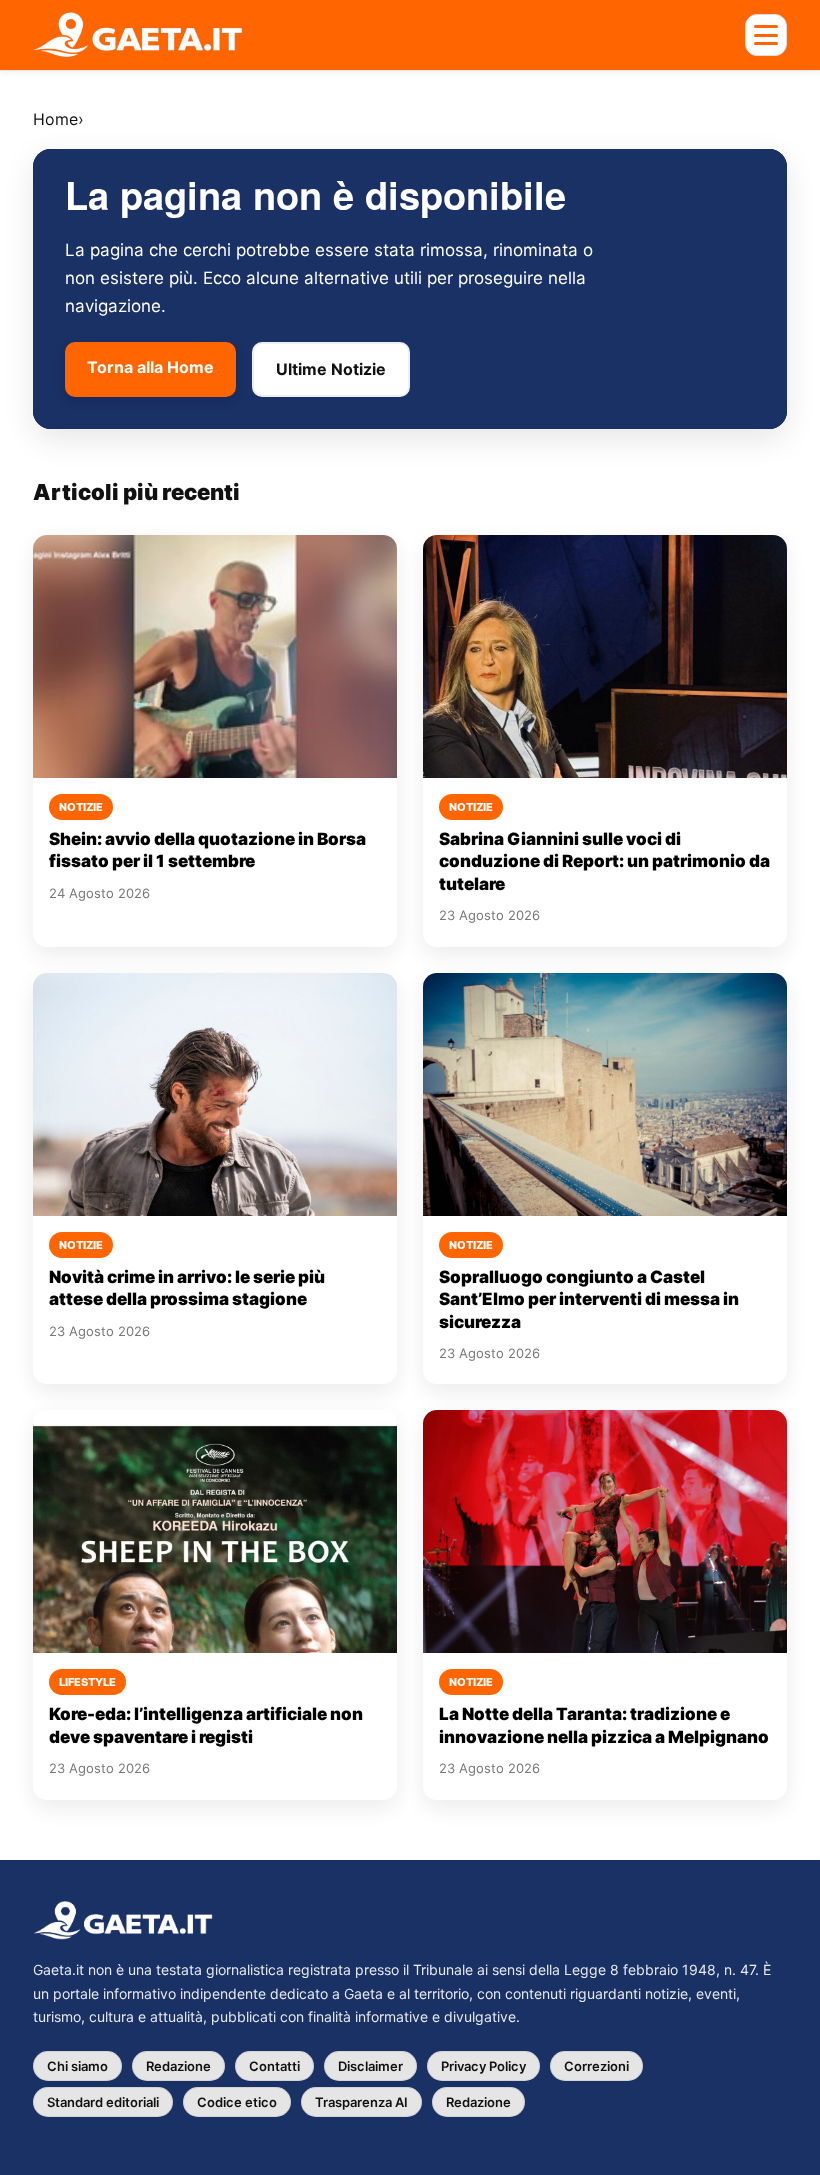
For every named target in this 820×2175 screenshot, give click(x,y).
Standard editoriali (103, 2102)
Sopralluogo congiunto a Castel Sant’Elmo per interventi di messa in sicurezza (589, 1299)
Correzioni (596, 2066)
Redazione (178, 2066)
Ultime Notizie (331, 369)
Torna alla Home (150, 367)
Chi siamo (77, 2066)
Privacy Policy (483, 2066)
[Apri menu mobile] (766, 35)
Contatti (274, 2066)
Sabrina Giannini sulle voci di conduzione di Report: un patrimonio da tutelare (604, 861)
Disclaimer (370, 2066)
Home (55, 119)
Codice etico (237, 2102)
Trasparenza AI (361, 2102)
